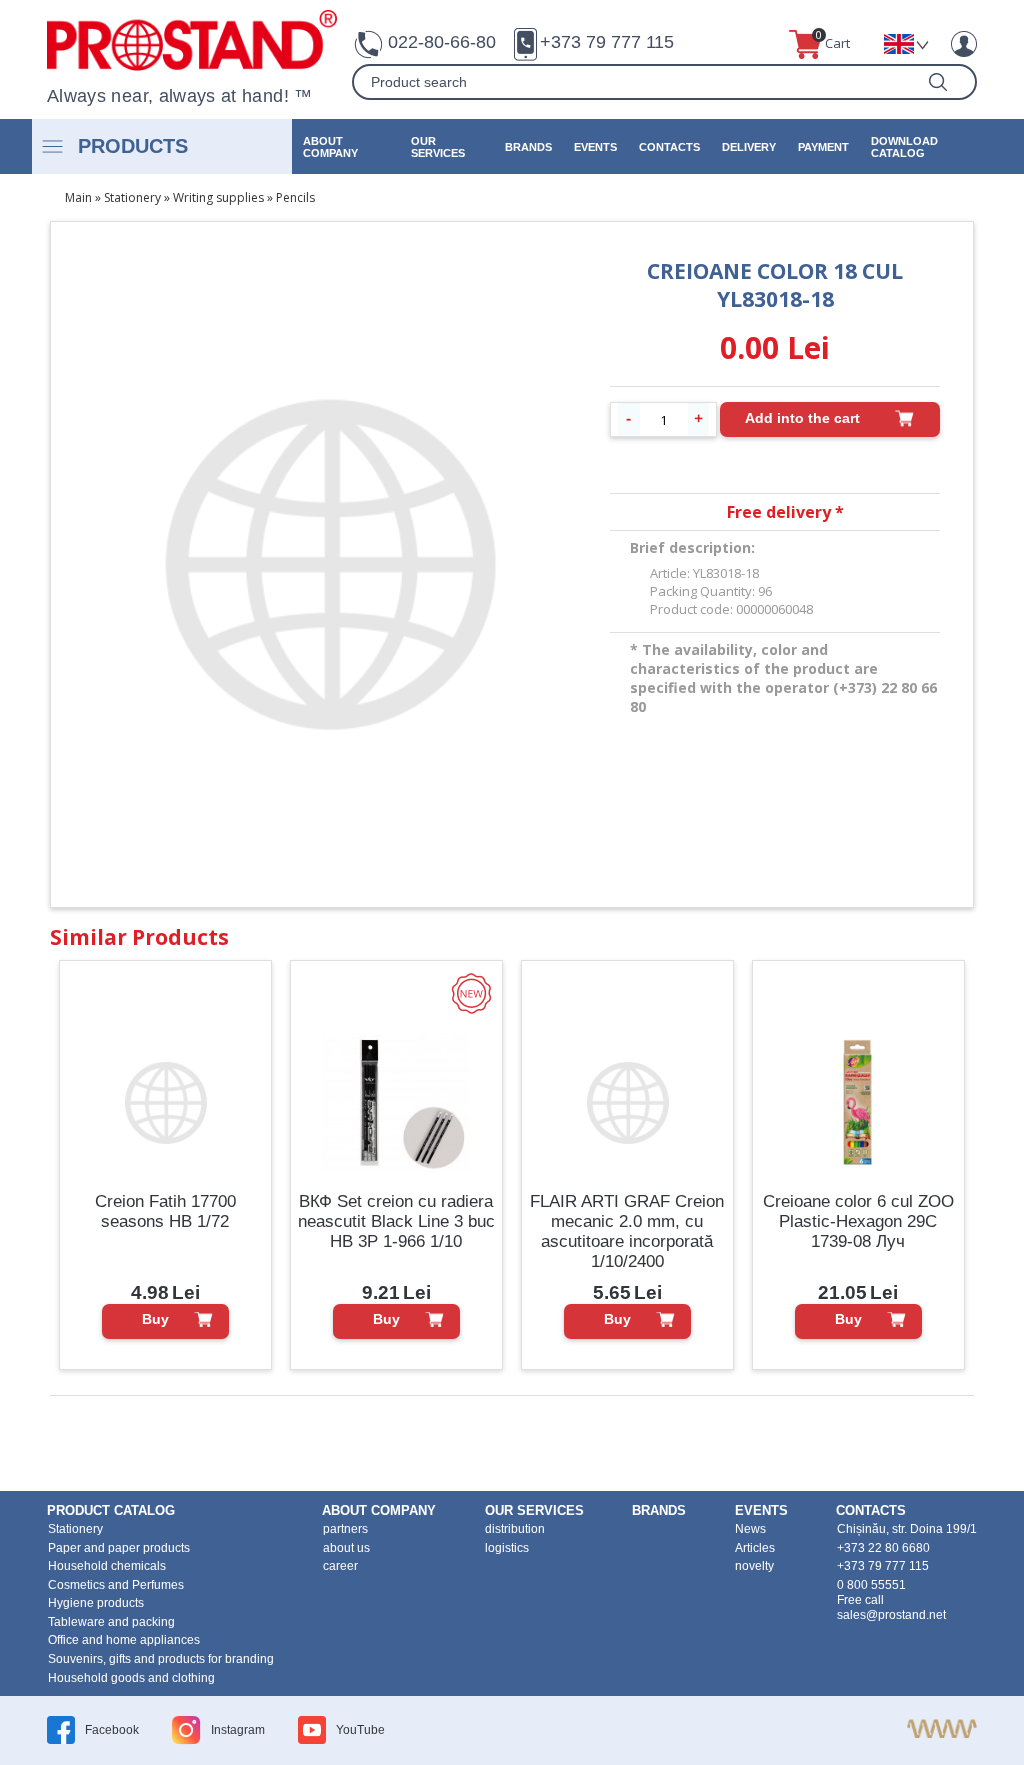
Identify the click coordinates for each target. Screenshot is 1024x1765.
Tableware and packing (111, 1622)
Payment (823, 147)
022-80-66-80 (442, 42)
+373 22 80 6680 (883, 1548)
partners (345, 1529)
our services (438, 147)
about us (346, 1548)
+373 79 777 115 (607, 42)
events (595, 147)
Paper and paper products (119, 1548)
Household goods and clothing (131, 1678)
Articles (755, 1548)
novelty (754, 1566)
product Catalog (111, 1510)
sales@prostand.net (891, 1615)
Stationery (132, 197)
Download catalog (904, 147)
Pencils (295, 197)
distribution (515, 1529)
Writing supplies (218, 197)
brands (528, 147)
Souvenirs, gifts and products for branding (161, 1659)
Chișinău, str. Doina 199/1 (907, 1529)
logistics (507, 1548)
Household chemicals (107, 1566)
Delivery (749, 147)
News (750, 1529)
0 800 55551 (871, 1585)
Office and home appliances (124, 1640)
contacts (669, 147)
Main (78, 197)
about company (330, 147)
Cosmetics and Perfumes (116, 1585)
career (340, 1566)
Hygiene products (96, 1603)
